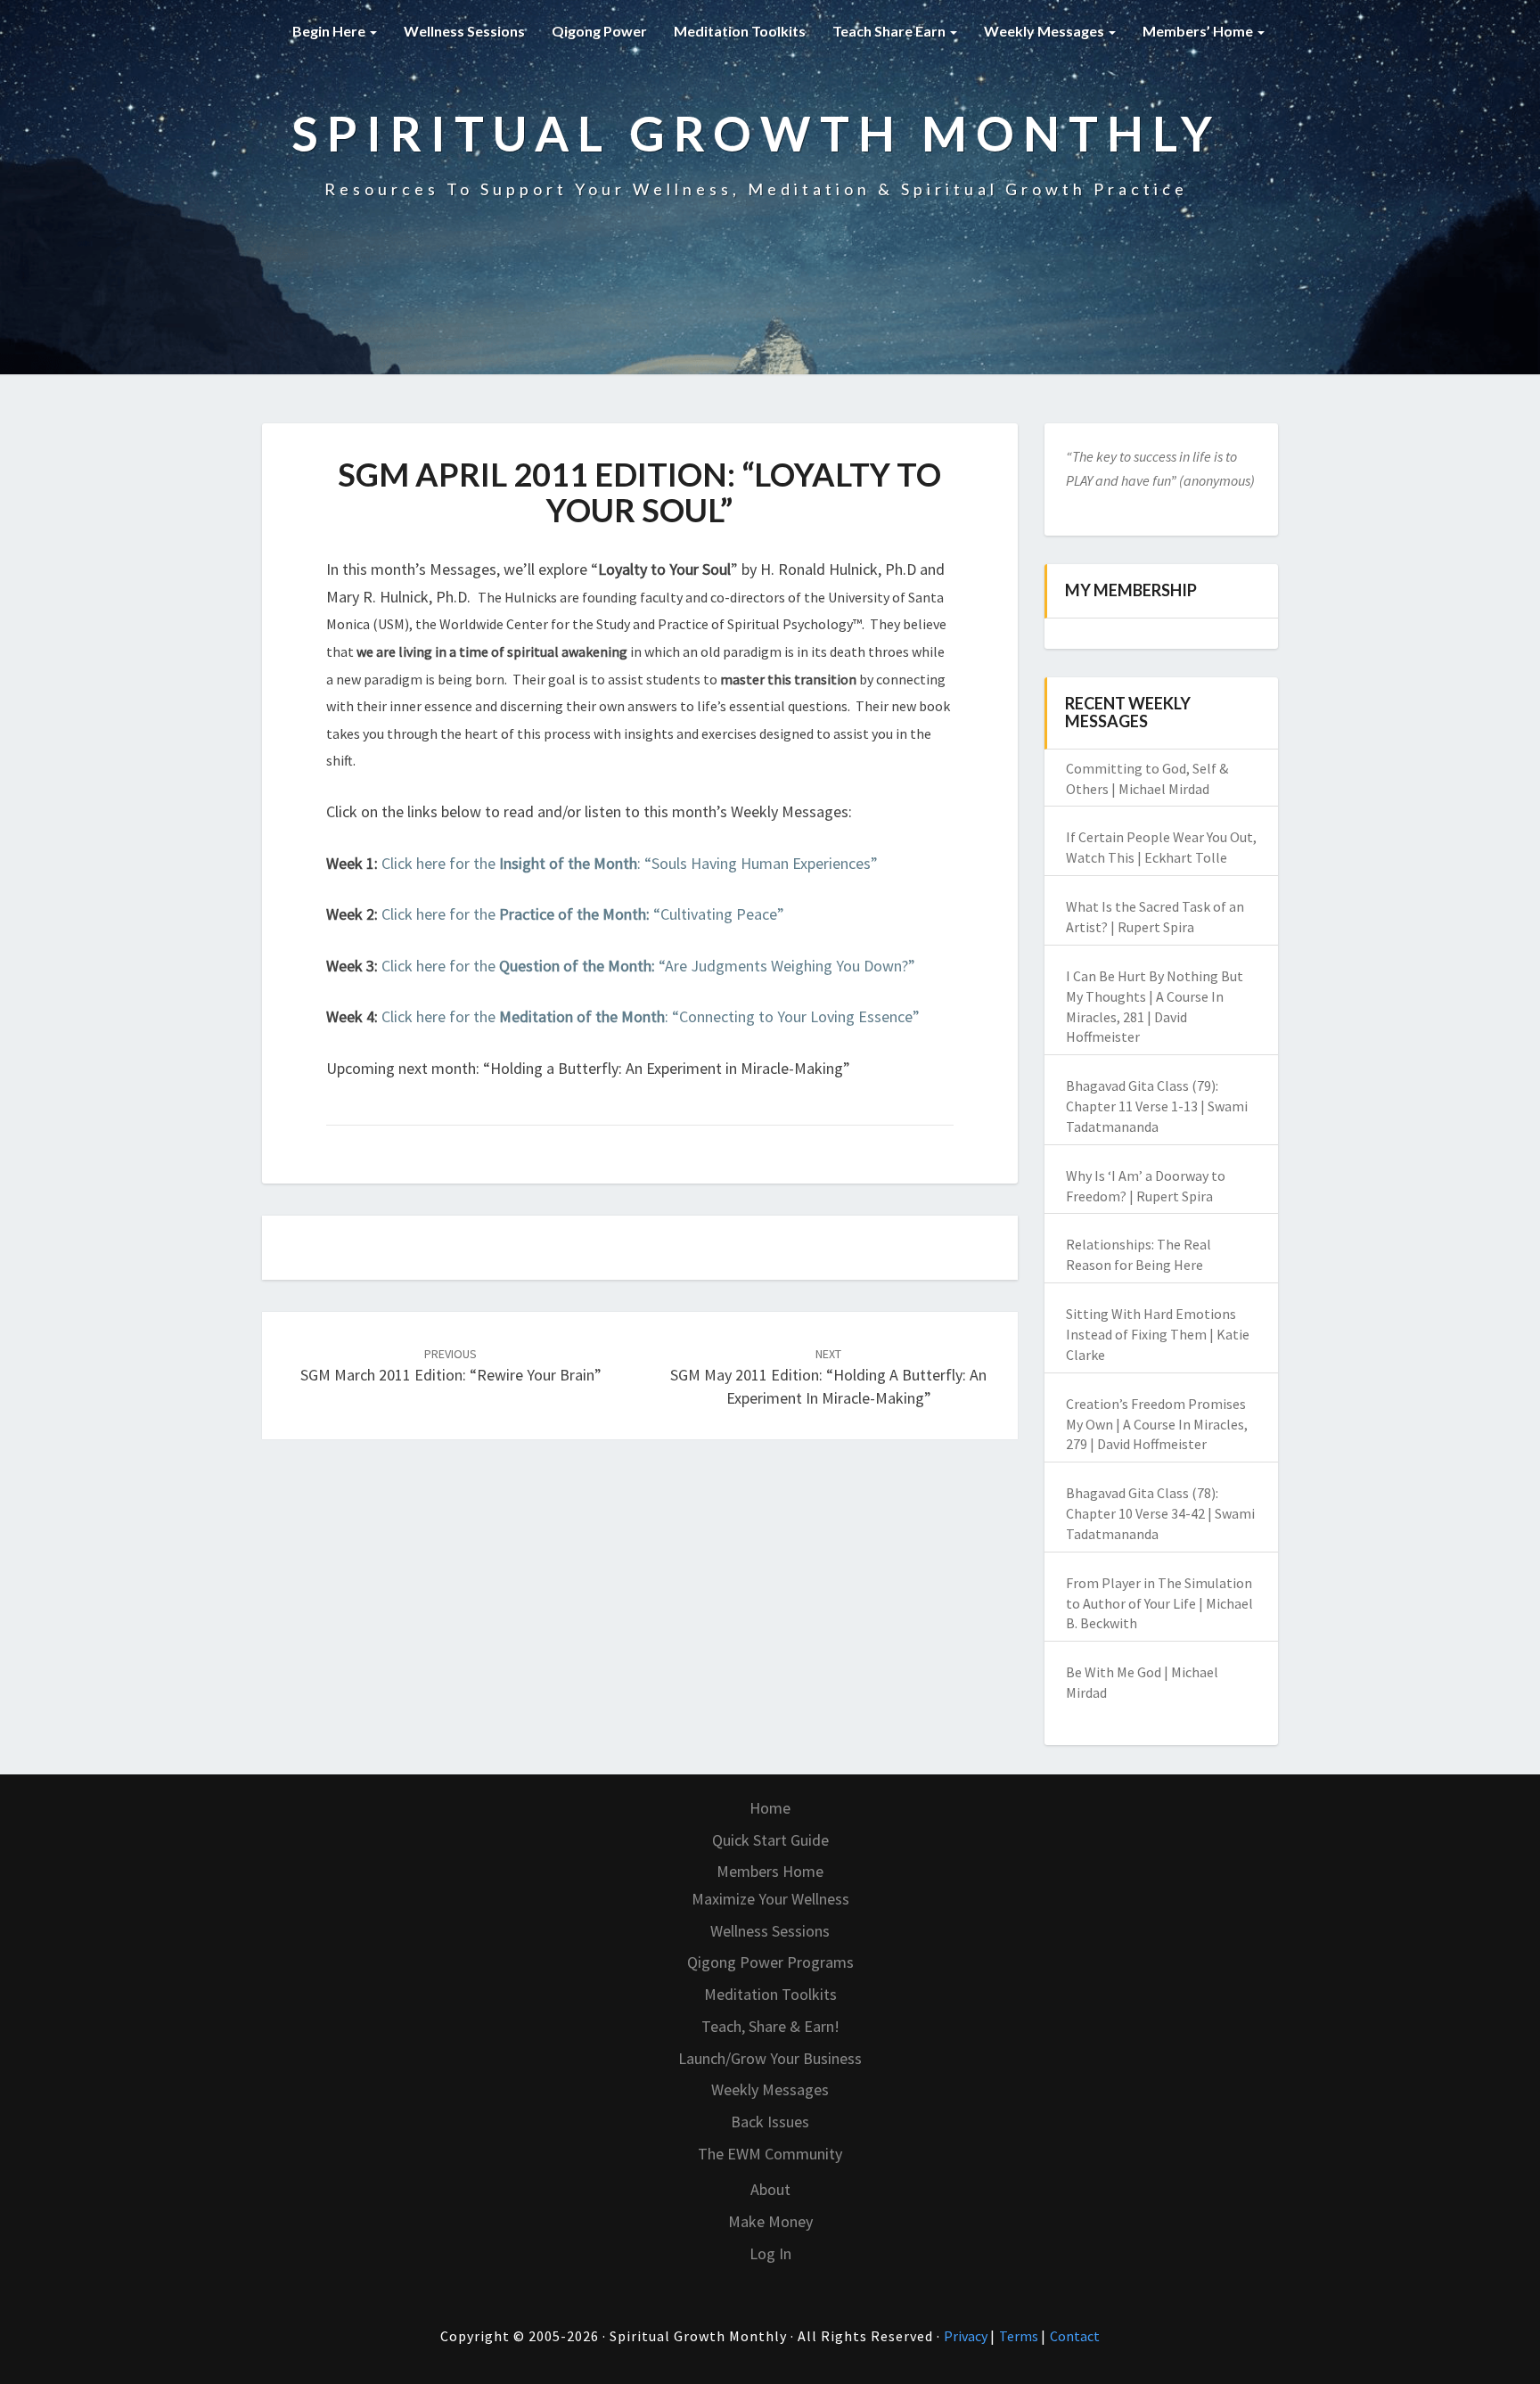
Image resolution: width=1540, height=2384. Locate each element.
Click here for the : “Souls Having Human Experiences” (630, 863)
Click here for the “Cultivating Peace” (583, 914)
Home (770, 1808)
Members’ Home (1199, 31)
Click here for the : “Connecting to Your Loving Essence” (651, 1016)
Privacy (967, 2336)
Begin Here (330, 31)
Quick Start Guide (770, 1840)
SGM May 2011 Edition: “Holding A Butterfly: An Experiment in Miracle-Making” (828, 1377)
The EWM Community (770, 2154)
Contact (1075, 2336)
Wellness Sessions (464, 31)
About (770, 2189)
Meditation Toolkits (740, 31)
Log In (770, 2253)
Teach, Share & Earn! (770, 2026)
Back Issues (770, 2122)
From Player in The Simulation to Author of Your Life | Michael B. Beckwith (1159, 1603)
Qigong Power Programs (770, 1962)
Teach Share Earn (890, 31)
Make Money (770, 2221)
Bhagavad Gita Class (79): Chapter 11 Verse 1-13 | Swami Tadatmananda (1157, 1106)
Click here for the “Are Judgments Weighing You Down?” (648, 966)
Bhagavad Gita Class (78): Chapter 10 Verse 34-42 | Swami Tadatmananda (1160, 1513)
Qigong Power (599, 31)
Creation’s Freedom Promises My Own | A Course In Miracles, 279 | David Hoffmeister (1157, 1424)
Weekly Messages (1045, 31)
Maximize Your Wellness (770, 1899)
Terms (1020, 2336)
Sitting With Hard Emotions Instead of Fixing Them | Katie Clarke (1158, 1334)
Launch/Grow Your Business (770, 2058)
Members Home (770, 1871)
